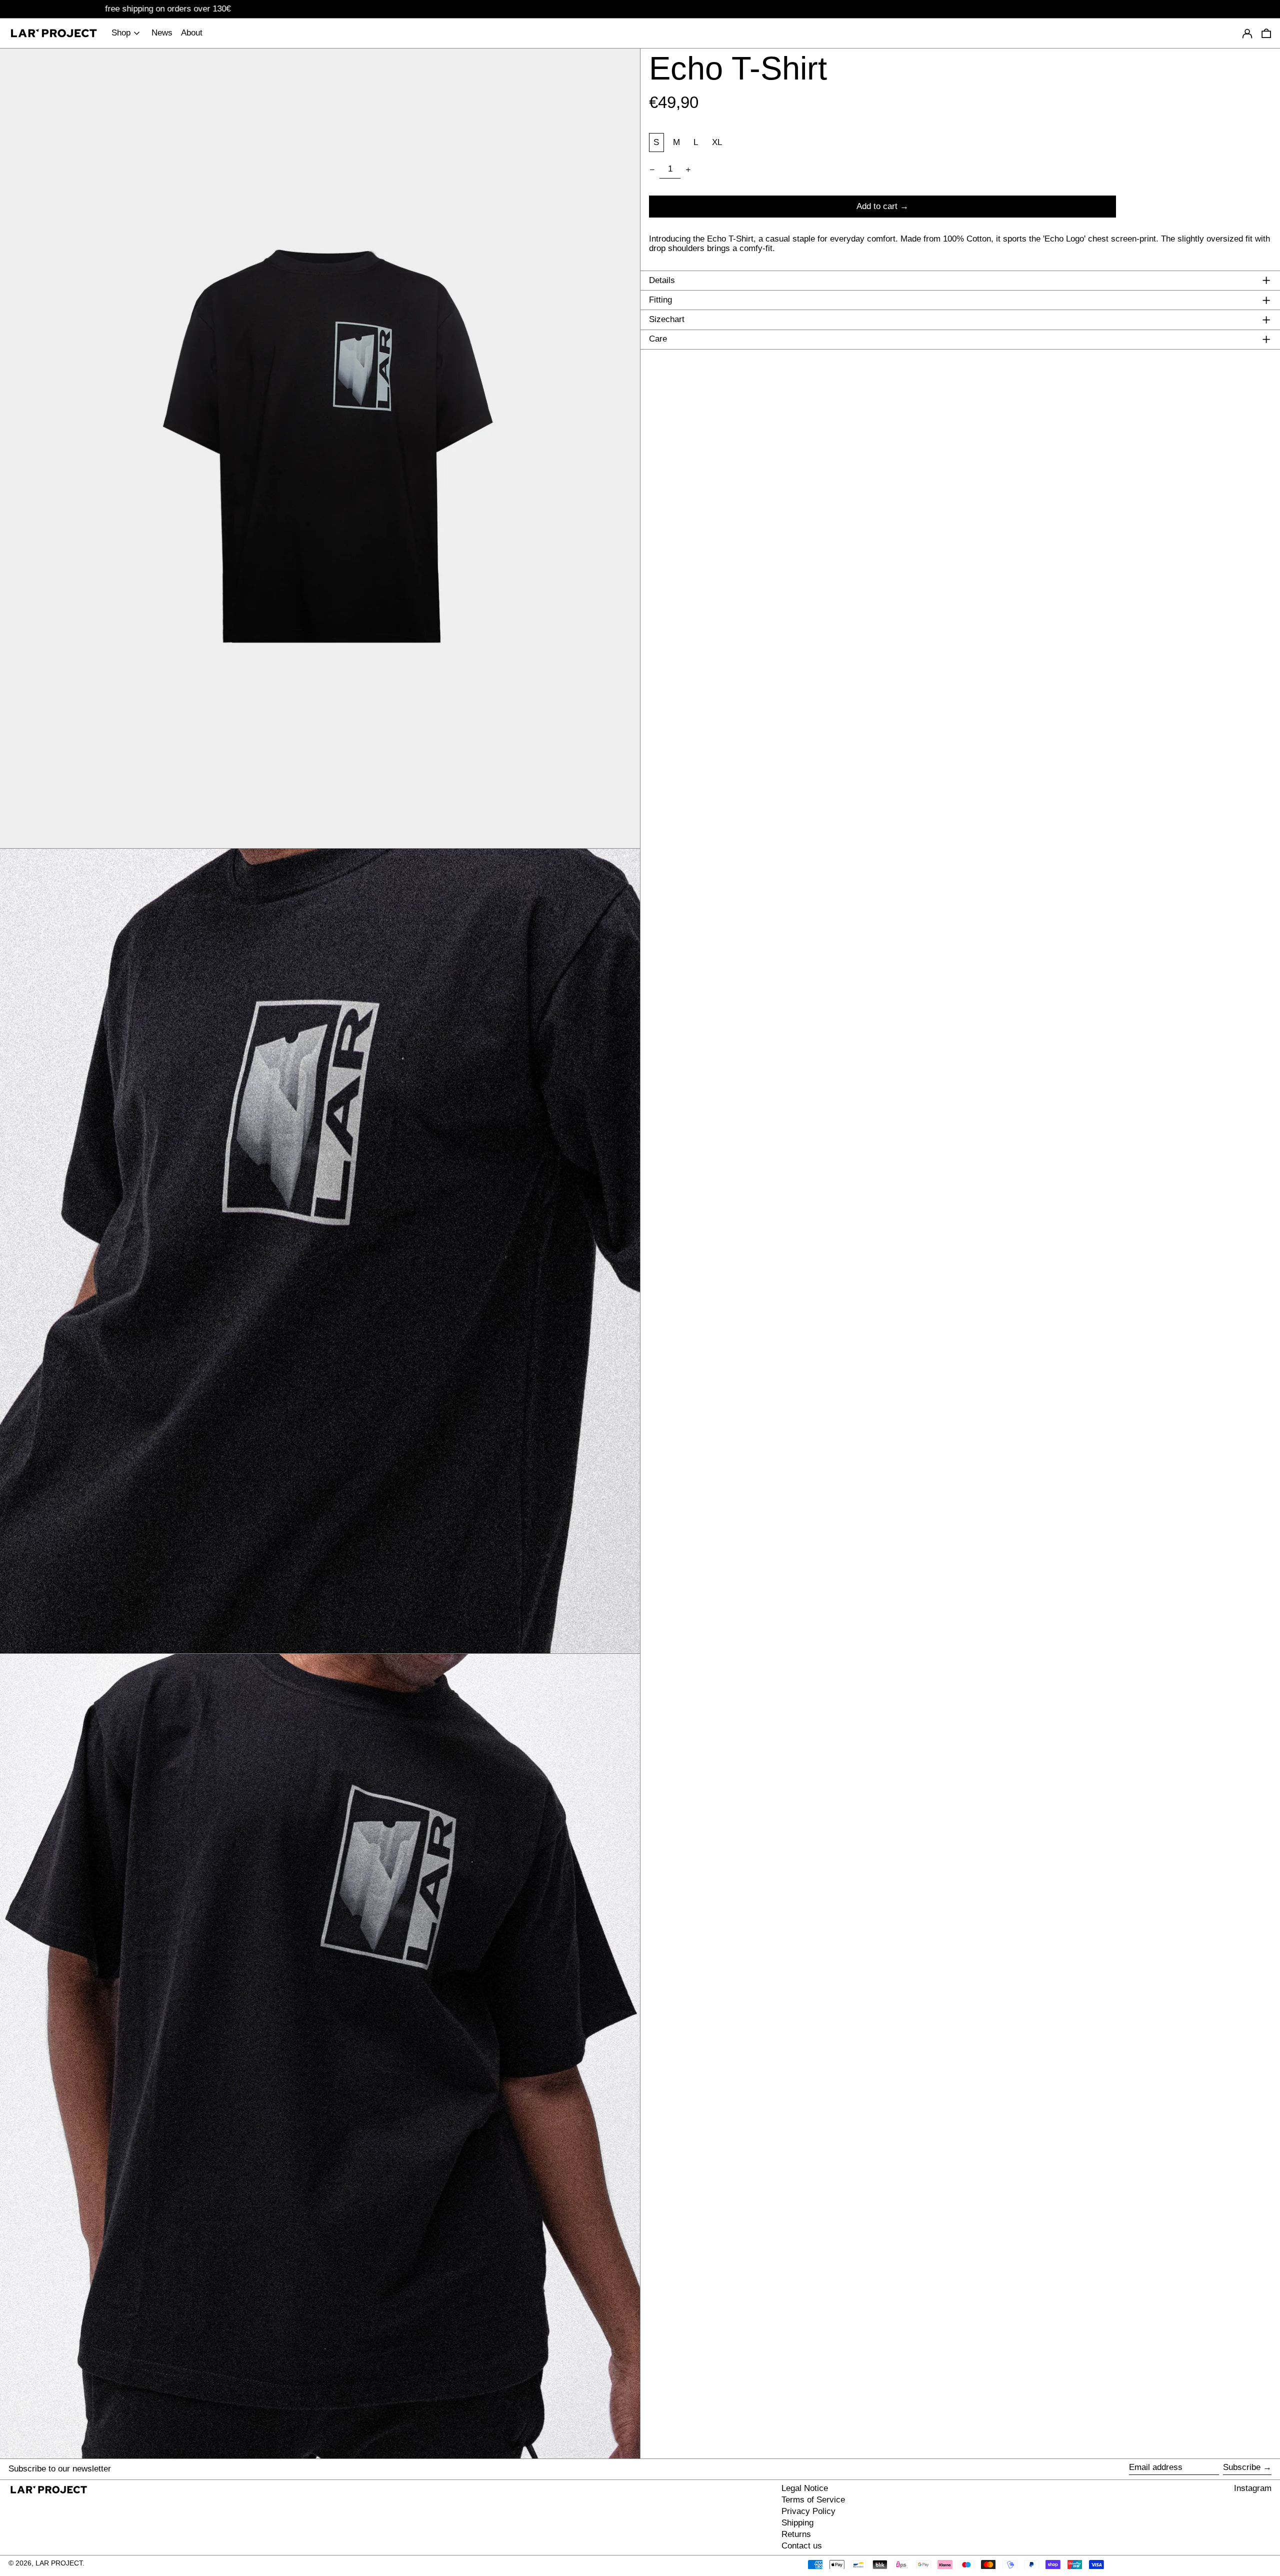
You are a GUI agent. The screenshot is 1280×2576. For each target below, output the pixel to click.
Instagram (1253, 2488)
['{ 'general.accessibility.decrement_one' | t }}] (652, 170)
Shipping (797, 2523)
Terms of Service (813, 2500)
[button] (320, 448)
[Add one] (688, 170)
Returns (796, 2534)
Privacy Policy (808, 2511)
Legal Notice (805, 2488)
